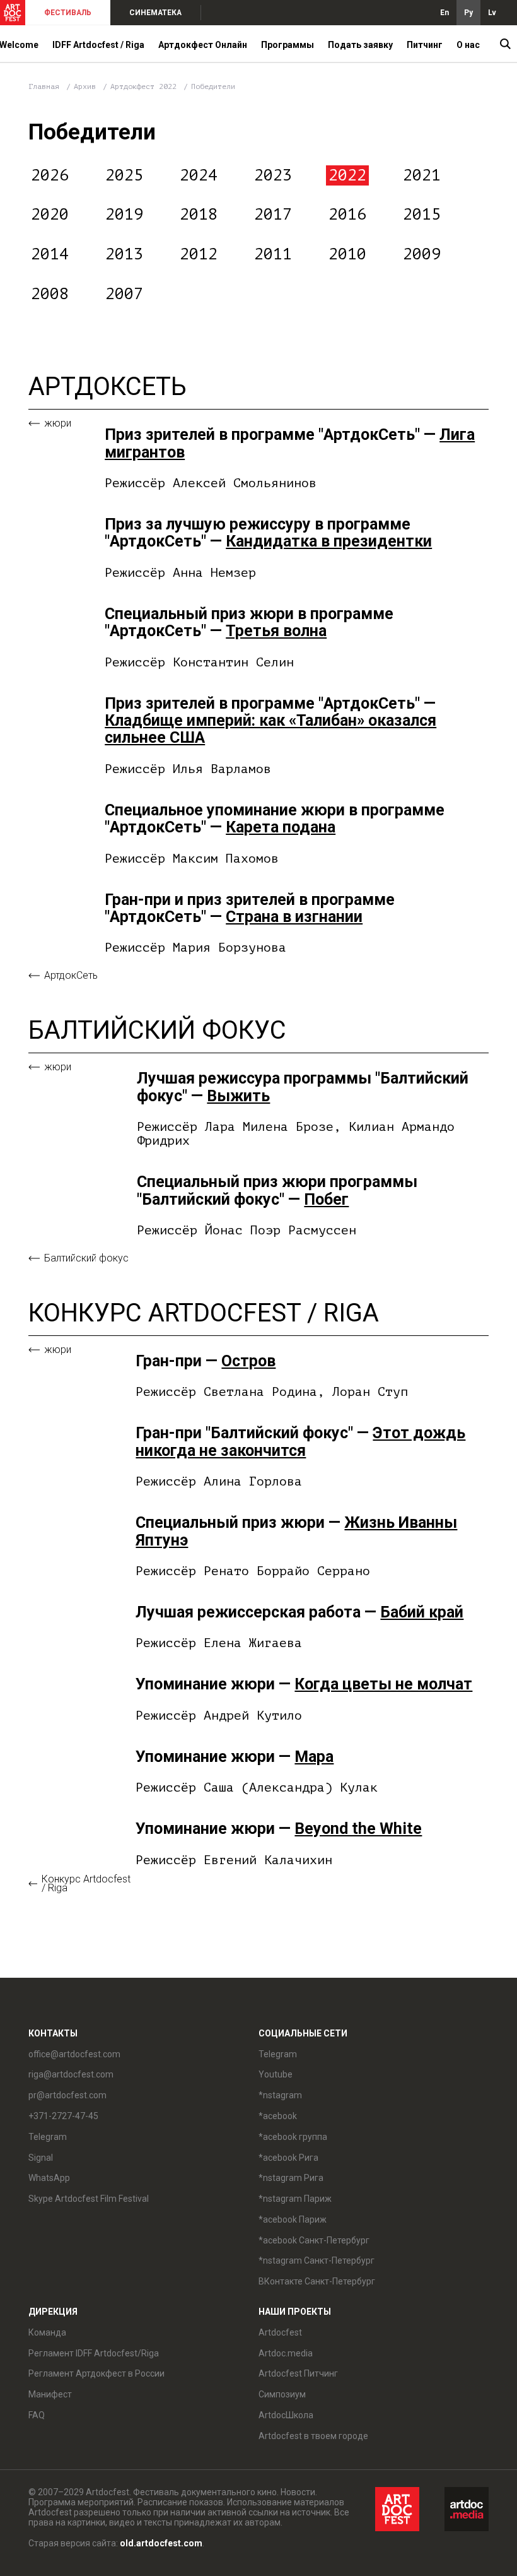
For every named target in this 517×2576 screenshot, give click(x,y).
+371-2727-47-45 (63, 2116)
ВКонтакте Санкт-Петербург (317, 2281)
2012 (199, 254)
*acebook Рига (288, 2158)
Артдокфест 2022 (146, 86)
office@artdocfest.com (74, 2054)
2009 (422, 254)
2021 (422, 175)
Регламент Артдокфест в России (96, 2373)
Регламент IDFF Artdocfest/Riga (94, 2353)
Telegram (278, 2054)
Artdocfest (280, 2332)
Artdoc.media (286, 2353)
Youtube (276, 2074)
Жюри (58, 423)
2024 (199, 175)
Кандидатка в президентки (329, 541)
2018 (199, 215)
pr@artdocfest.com (67, 2095)
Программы (288, 45)
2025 (124, 175)
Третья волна (276, 631)
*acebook (278, 2116)
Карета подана (281, 827)
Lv (492, 13)
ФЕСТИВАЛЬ (68, 13)
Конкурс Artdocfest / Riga (86, 1884)
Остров (248, 1361)
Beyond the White (358, 1829)
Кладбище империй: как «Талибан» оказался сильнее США (270, 729)
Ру (468, 13)
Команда (47, 2332)
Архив (85, 86)
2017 (273, 215)
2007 (124, 294)
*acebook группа (293, 2137)
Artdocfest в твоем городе (313, 2436)
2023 (273, 175)
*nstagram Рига (291, 2178)
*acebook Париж (293, 2219)
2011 (273, 254)
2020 (50, 215)
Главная (44, 86)
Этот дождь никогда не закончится (300, 1441)
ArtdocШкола (286, 2415)
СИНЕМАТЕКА (155, 13)
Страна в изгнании (294, 917)
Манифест (50, 2394)
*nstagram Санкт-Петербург (317, 2260)
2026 (50, 175)
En (444, 13)
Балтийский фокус (86, 1258)
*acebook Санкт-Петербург (314, 2240)
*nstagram (280, 2095)
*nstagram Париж (295, 2199)
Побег (326, 1199)
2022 (347, 175)
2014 (50, 254)
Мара (314, 1757)
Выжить (238, 1096)
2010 (347, 254)
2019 (124, 215)
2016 (347, 215)
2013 (124, 254)
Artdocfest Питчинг (298, 2373)
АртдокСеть (71, 976)
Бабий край (422, 1612)
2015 (422, 215)
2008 (50, 294)
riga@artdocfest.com (71, 2074)
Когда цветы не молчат (383, 1684)
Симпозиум (282, 2394)
